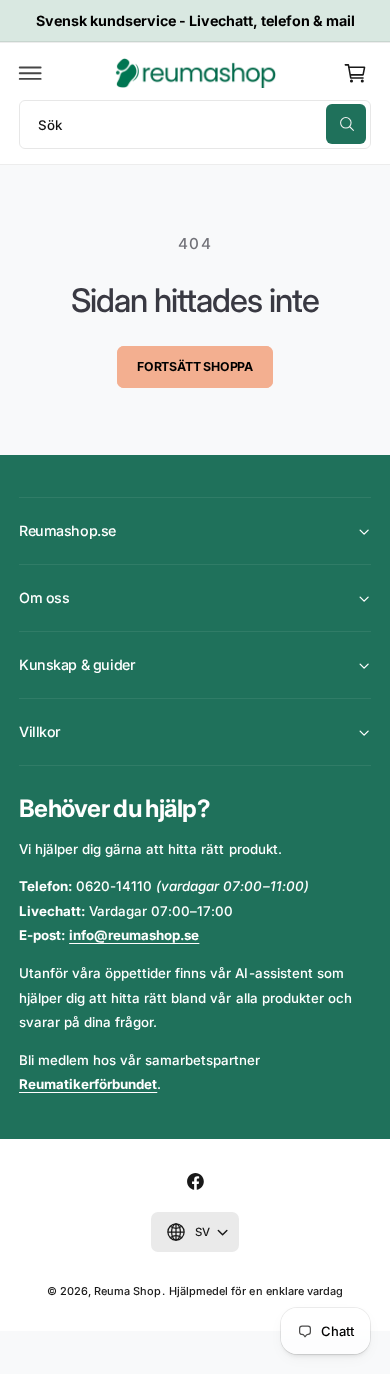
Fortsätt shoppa (195, 366)
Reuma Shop (127, 1291)
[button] (31, 73)
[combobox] (195, 124)
